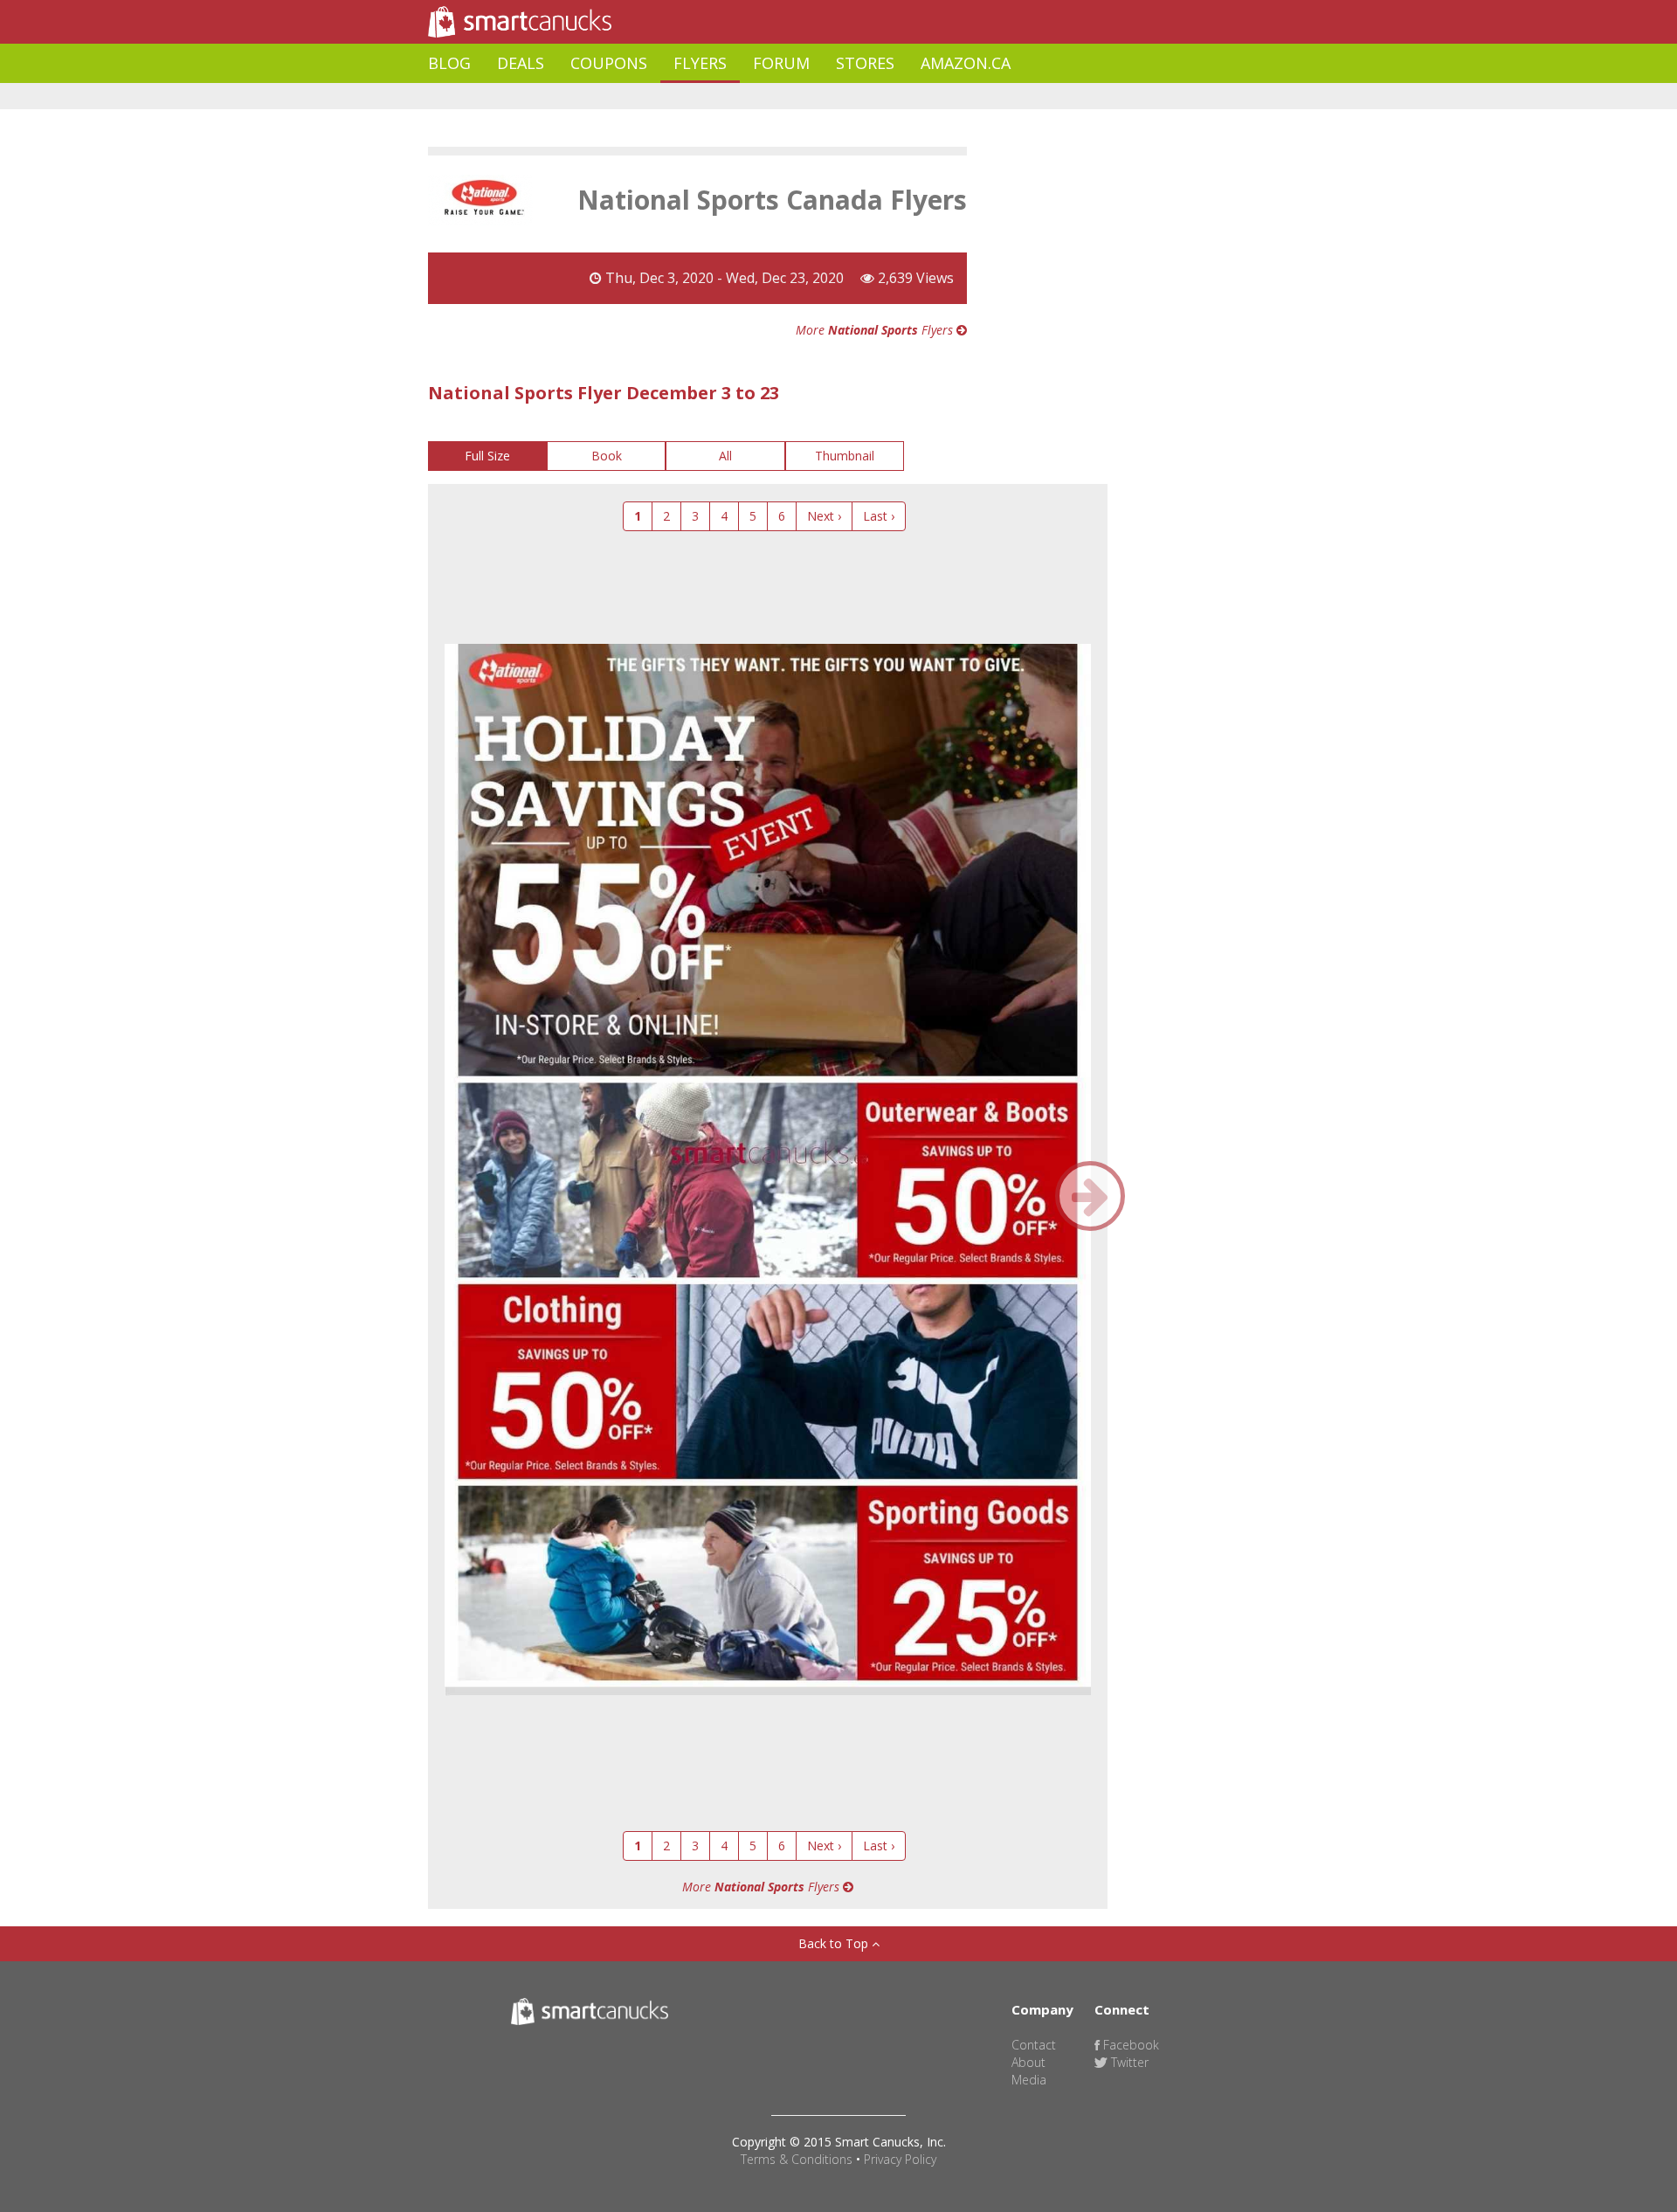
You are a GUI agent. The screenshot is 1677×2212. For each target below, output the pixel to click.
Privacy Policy (900, 2159)
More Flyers (876, 330)
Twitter (1128, 2062)
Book (607, 456)
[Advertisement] (746, 97)
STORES (865, 63)
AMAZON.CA (966, 63)
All (725, 456)
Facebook (1129, 2045)
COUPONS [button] (609, 63)
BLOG (449, 63)
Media (1029, 2080)
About (1028, 2062)
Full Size (487, 456)
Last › (879, 516)
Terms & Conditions (797, 2159)
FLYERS (700, 63)
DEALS (521, 63)
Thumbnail (845, 456)
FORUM (781, 63)
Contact (1034, 2045)
